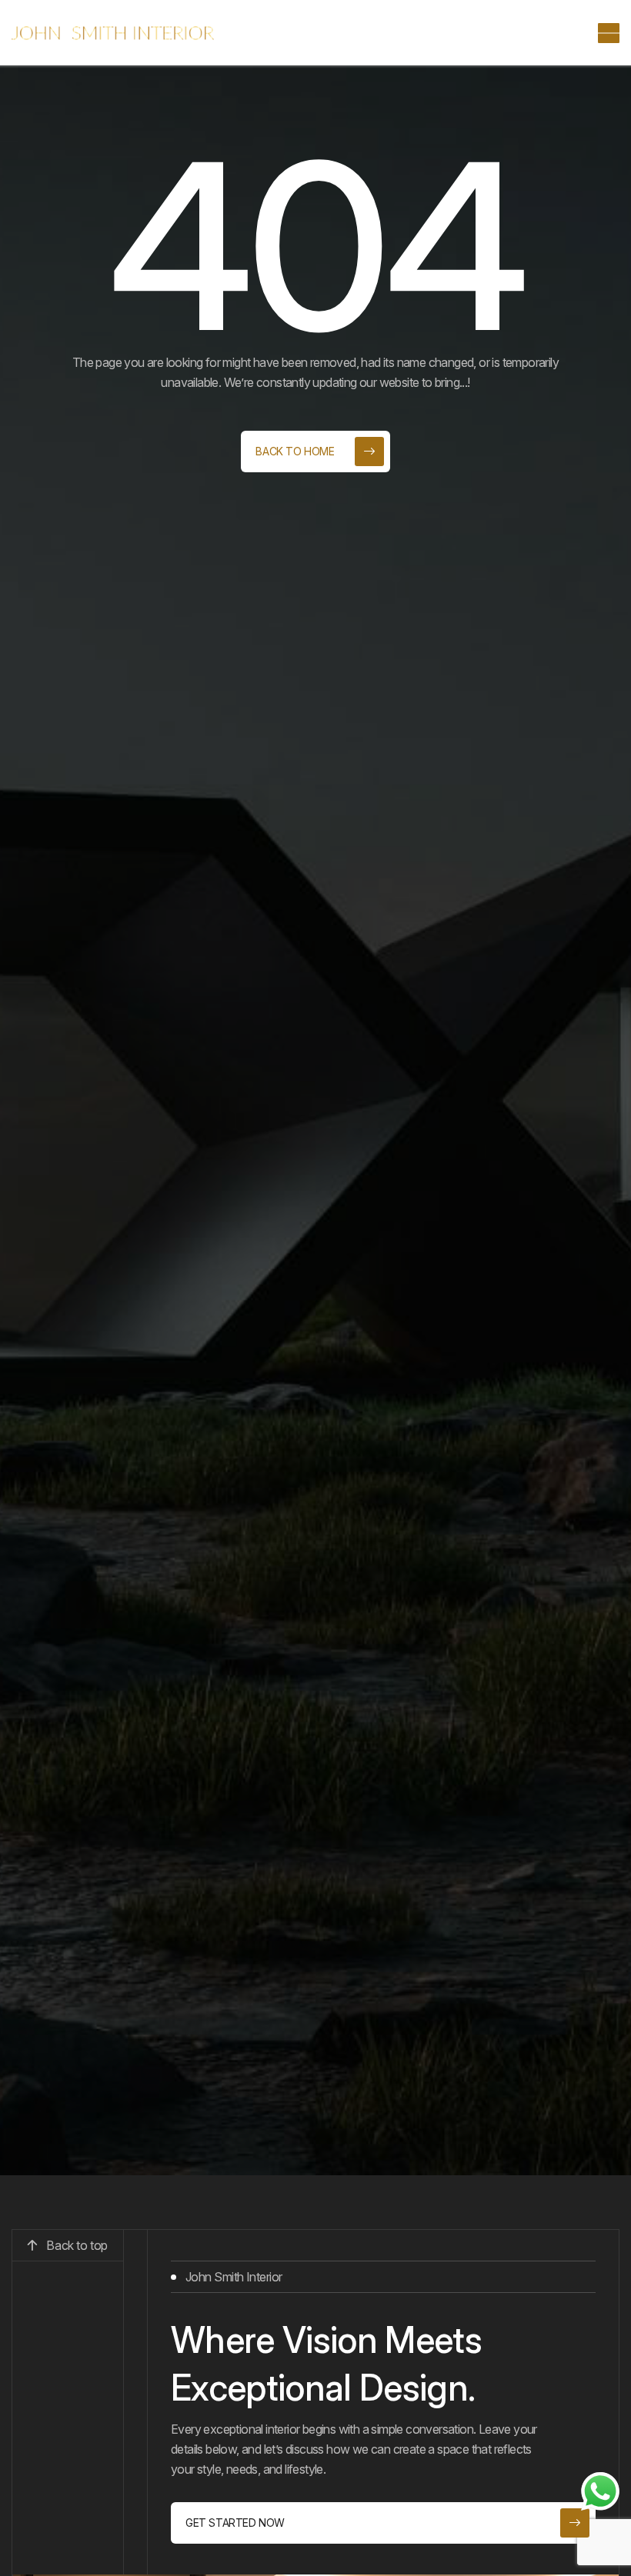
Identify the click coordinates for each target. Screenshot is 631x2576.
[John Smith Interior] (113, 33)
